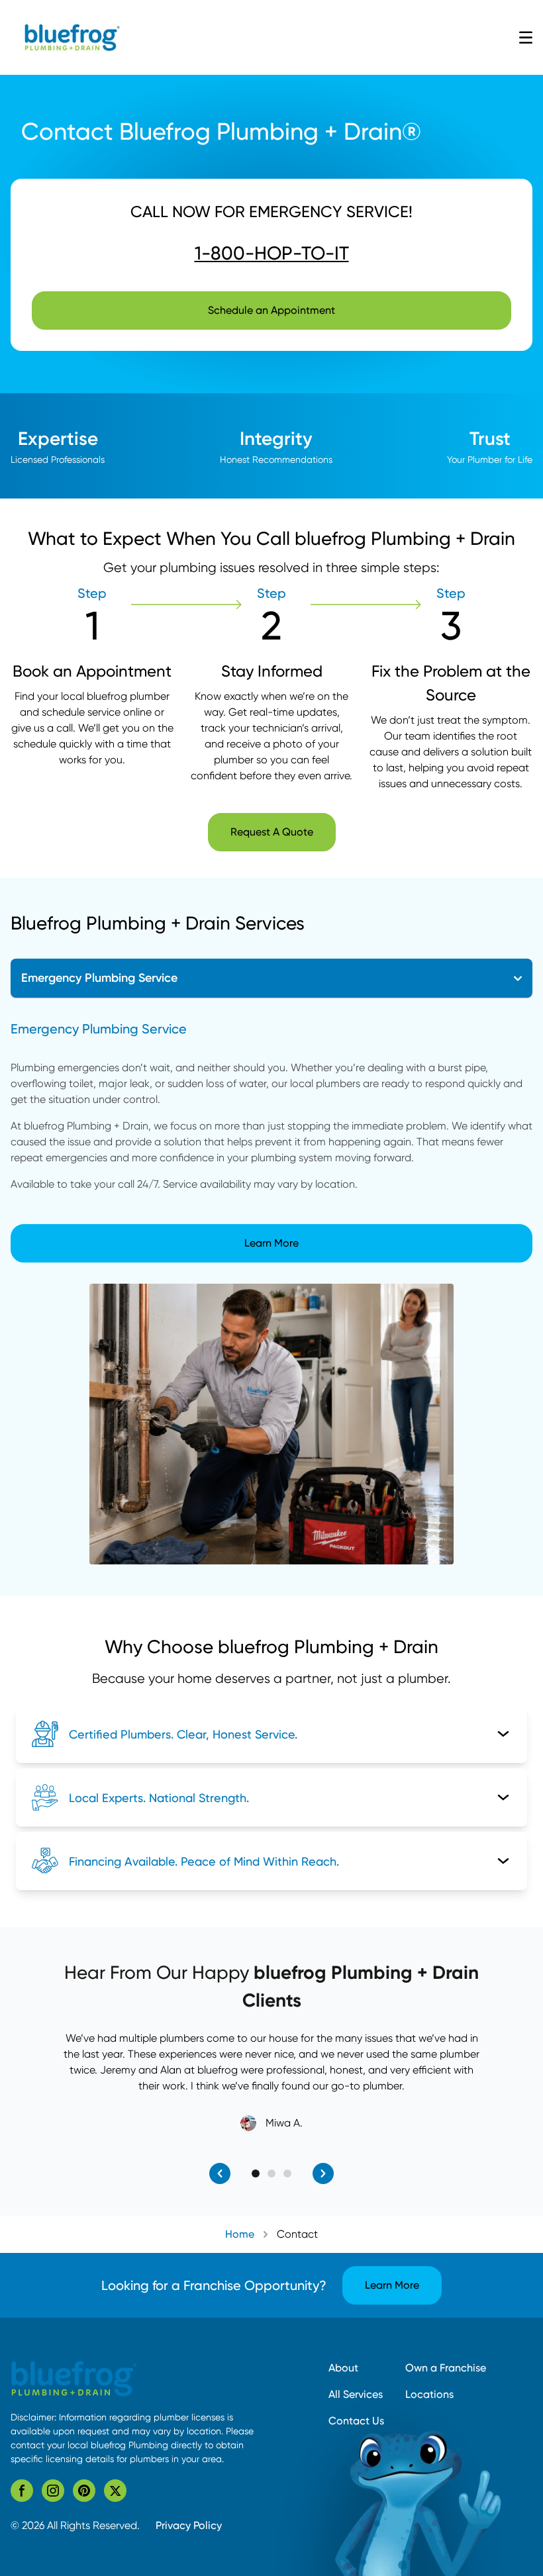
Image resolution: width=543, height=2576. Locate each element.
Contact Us (356, 2421)
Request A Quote (272, 832)
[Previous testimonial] (220, 2173)
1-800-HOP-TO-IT (272, 253)
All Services (356, 2394)
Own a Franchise (446, 2368)
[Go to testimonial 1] (256, 2173)
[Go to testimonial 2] (271, 2173)
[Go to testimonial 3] (287, 2173)
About (343, 2368)
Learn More (271, 1243)
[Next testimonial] (323, 2173)
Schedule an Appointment (271, 310)
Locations (429, 2394)
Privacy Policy (189, 2525)
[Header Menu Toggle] (526, 38)
